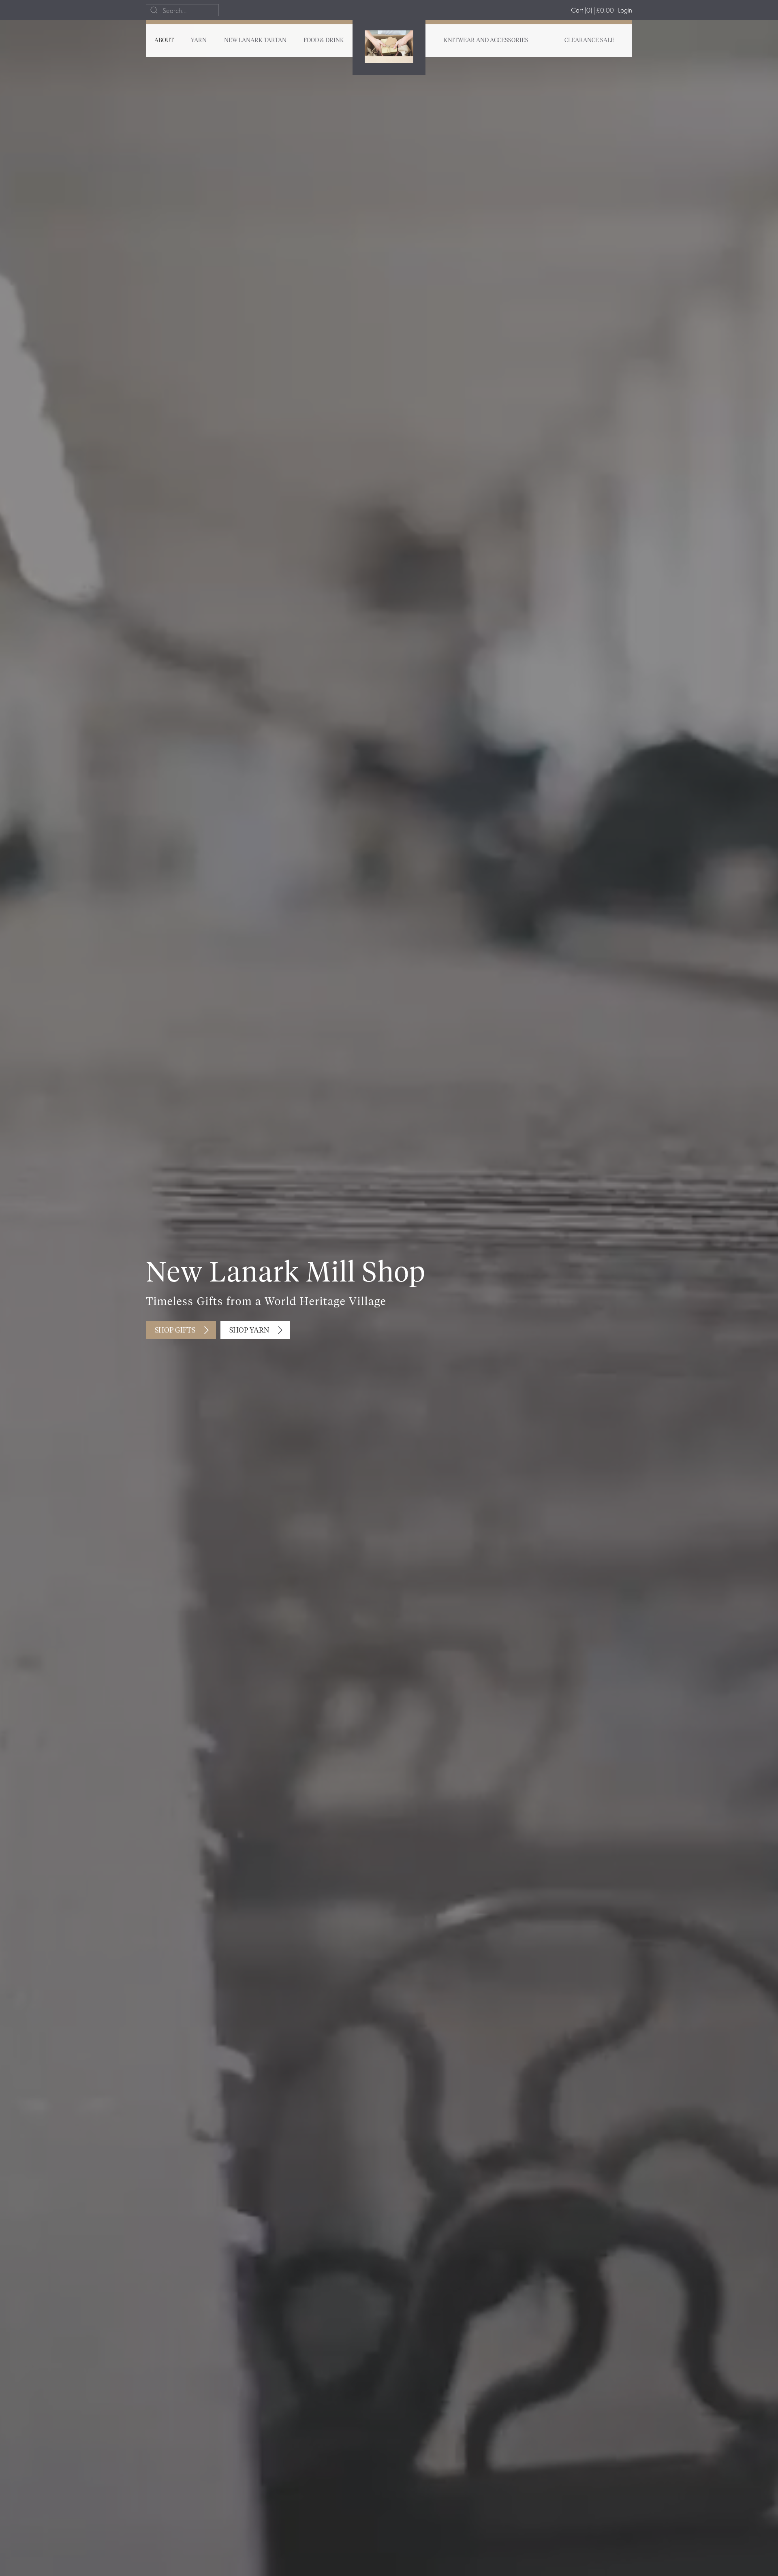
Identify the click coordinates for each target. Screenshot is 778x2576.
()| (592, 10)
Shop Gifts (175, 1331)
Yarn (199, 41)
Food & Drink (324, 41)
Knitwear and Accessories (486, 41)
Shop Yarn (249, 1331)
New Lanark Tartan (255, 41)
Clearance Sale (589, 41)
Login (625, 10)
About (164, 41)
